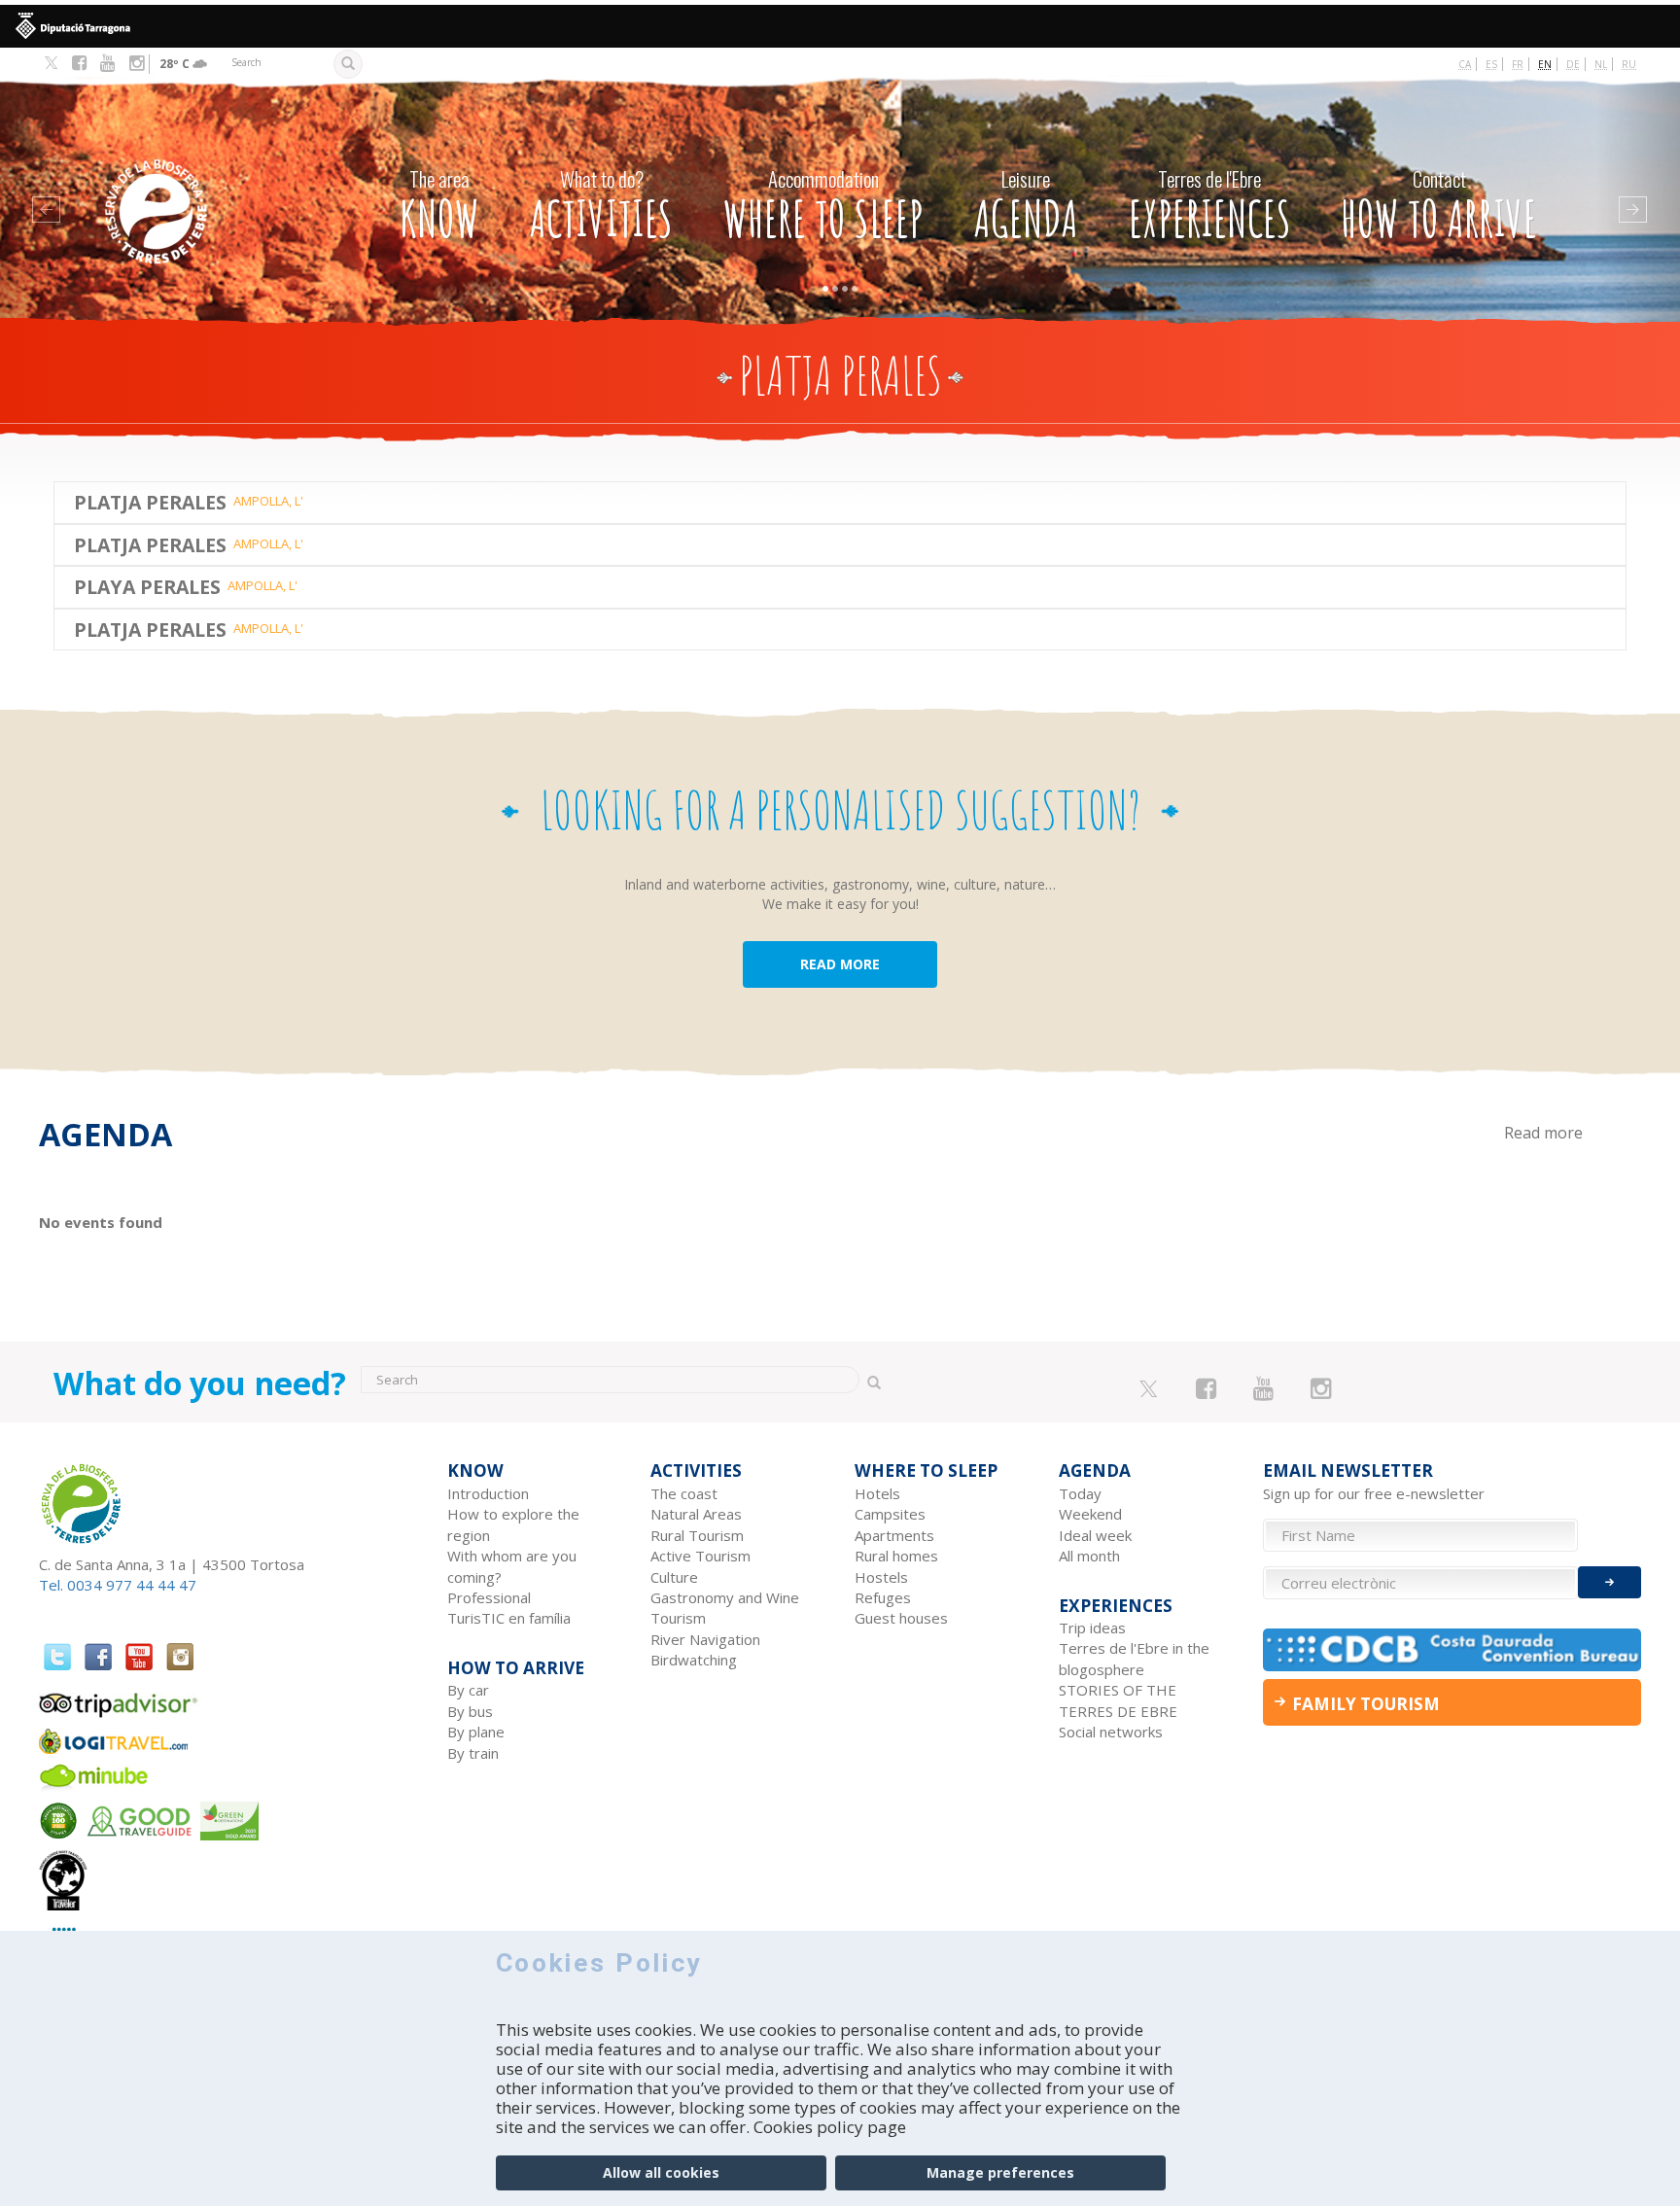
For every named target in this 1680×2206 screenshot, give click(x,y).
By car (468, 1690)
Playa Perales (147, 587)
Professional (489, 1597)
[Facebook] (79, 63)
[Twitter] (51, 64)
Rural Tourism (697, 1535)
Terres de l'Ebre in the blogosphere (1134, 1658)
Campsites (890, 1514)
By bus (470, 1711)
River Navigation (705, 1639)
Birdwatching (694, 1660)
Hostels (881, 1577)
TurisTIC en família (509, 1618)
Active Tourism (700, 1556)
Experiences (1210, 206)
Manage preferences (1000, 2172)
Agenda (1026, 206)
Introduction (488, 1493)
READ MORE (840, 964)
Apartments (894, 1535)
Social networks (1111, 1732)
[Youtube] (107, 63)
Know (439, 206)
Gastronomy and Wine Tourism (725, 1608)
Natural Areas (696, 1514)
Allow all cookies (661, 2172)
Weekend (1090, 1514)
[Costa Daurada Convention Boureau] (1452, 1649)
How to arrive (1439, 206)
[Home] (196, 182)
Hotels (877, 1493)
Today (1080, 1493)
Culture (674, 1577)
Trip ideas (1092, 1628)
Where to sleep (823, 206)
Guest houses (901, 1618)
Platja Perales (150, 502)
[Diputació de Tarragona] (840, 26)
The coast (684, 1493)
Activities (601, 206)
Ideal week (1095, 1535)
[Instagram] (137, 63)
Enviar (1610, 1582)
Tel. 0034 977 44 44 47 (118, 1585)
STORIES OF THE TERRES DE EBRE (1118, 1700)
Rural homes (896, 1556)
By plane (476, 1732)
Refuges (883, 1597)
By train (473, 1753)
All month (1089, 1556)
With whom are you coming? (512, 1566)
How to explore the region (513, 1524)
